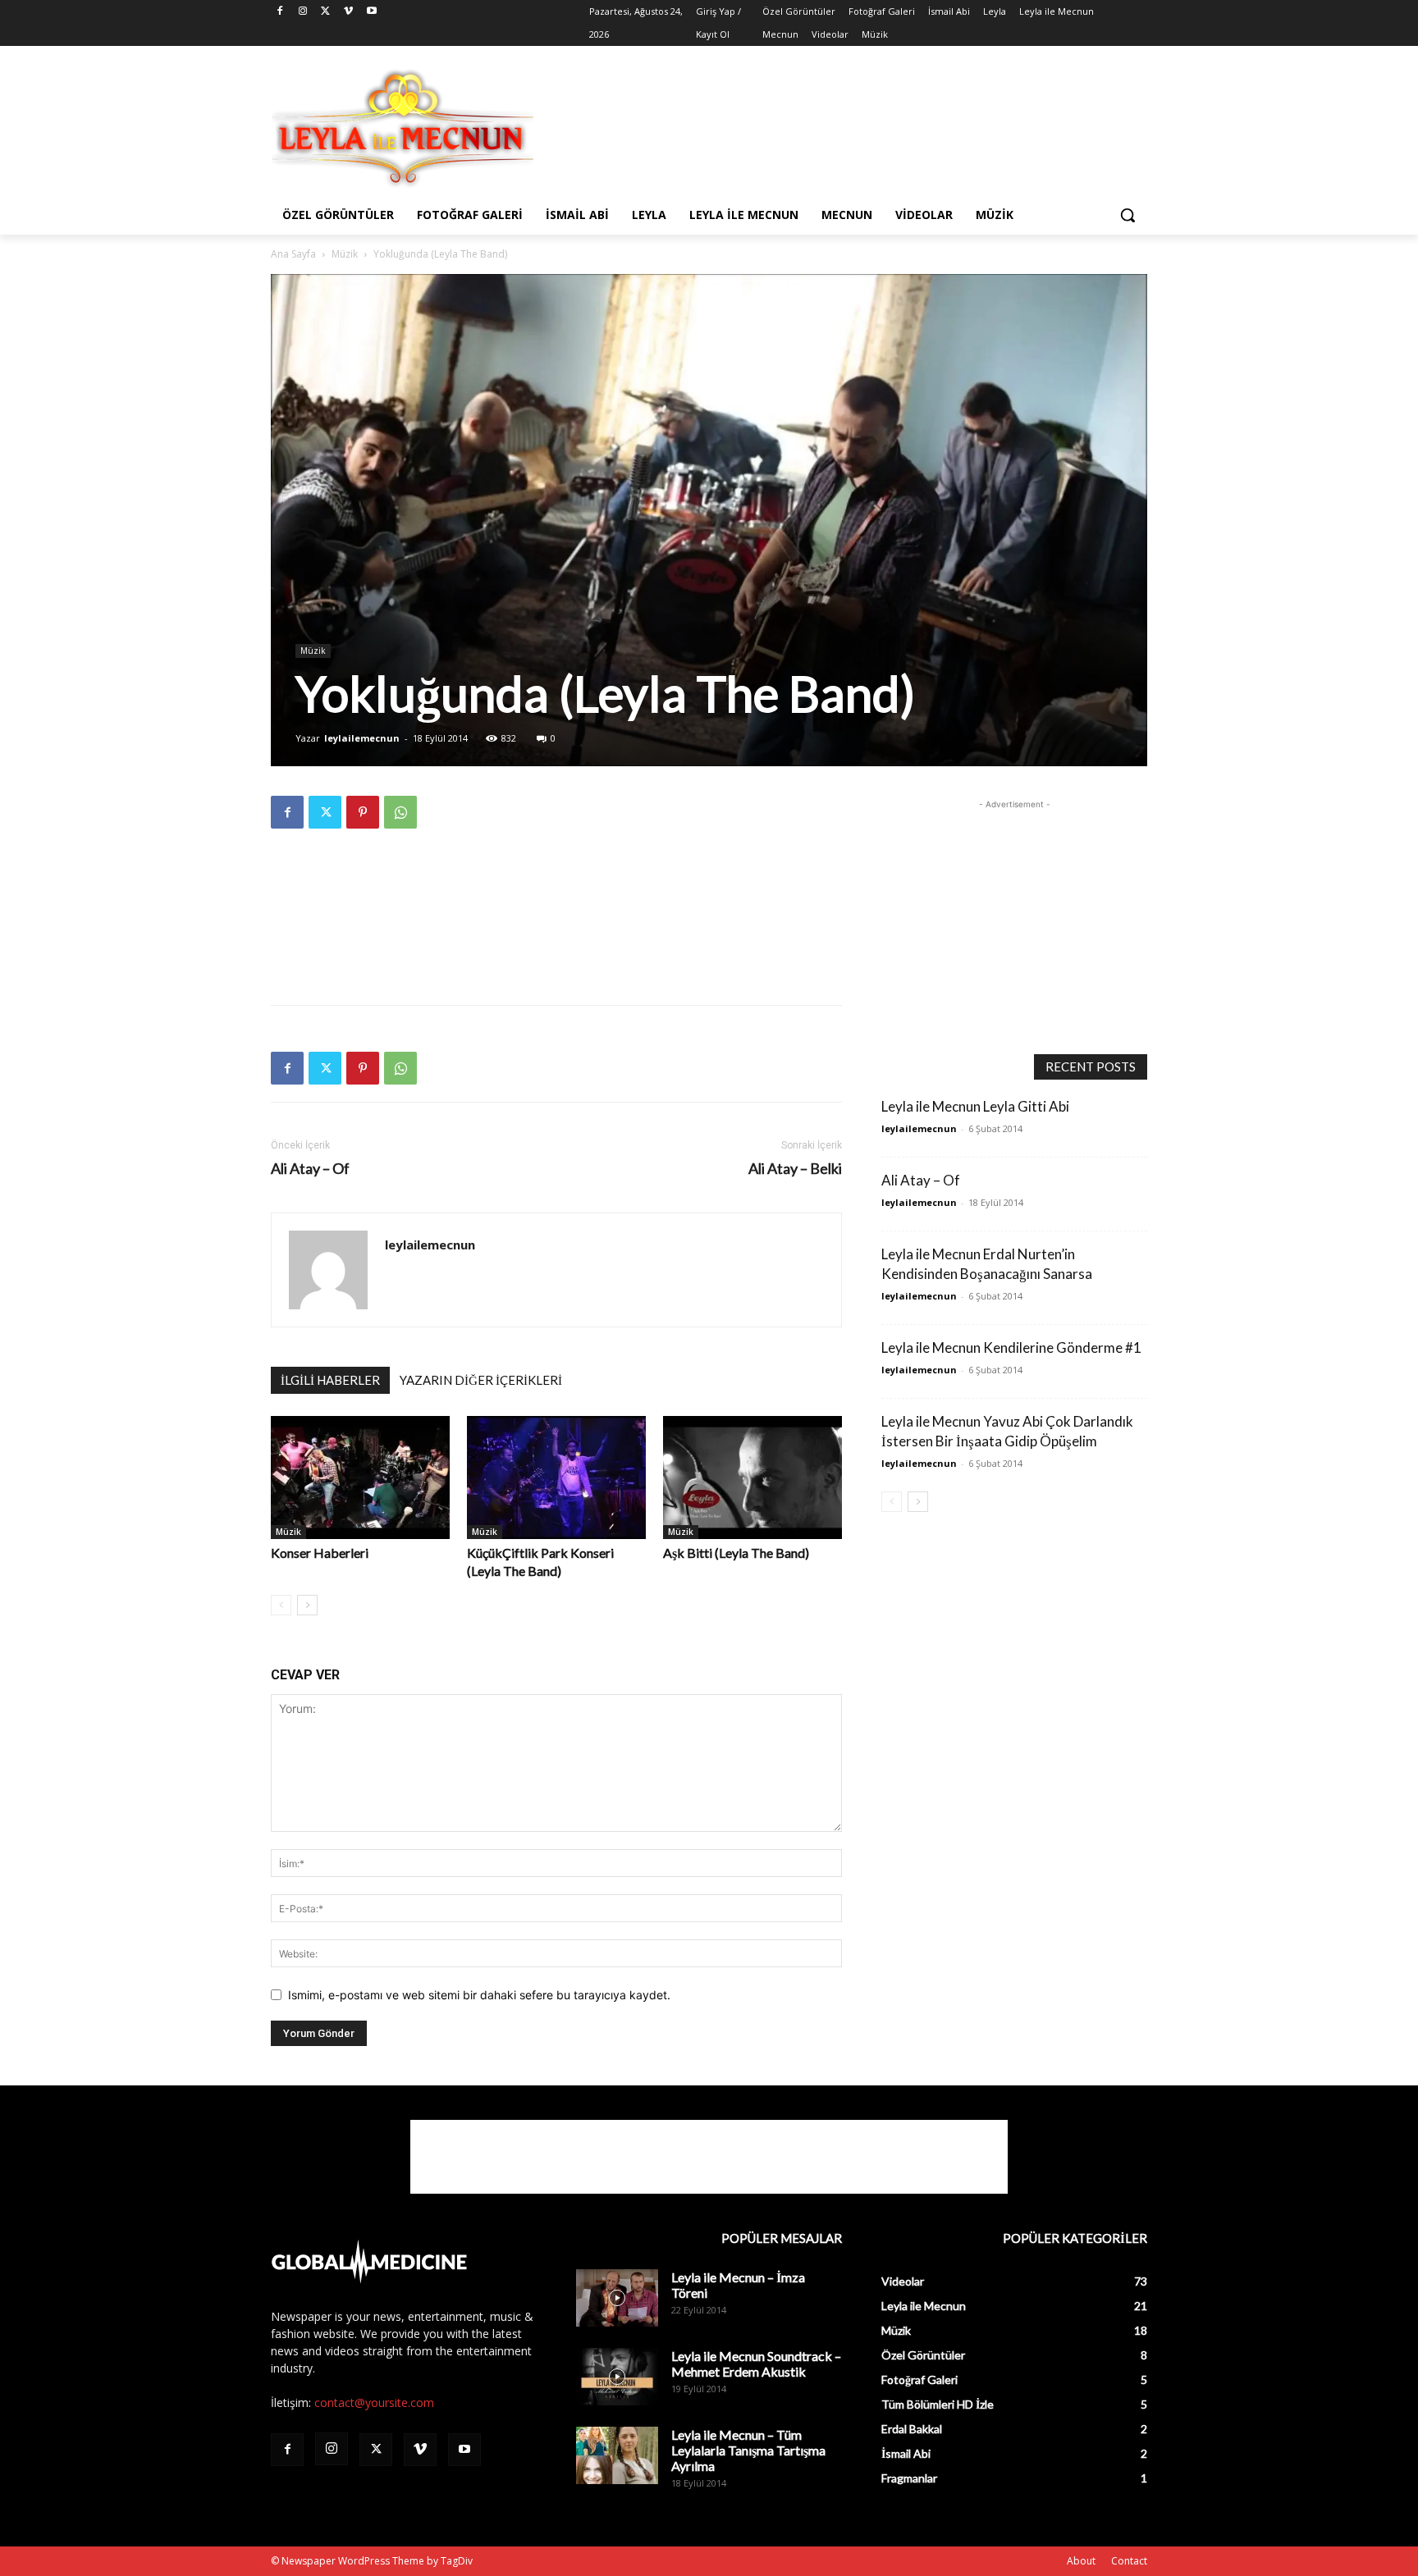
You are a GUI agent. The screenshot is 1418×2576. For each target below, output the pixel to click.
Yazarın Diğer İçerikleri (481, 1380)
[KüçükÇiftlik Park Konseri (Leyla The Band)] (556, 1478)
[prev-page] (281, 1605)
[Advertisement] (832, 126)
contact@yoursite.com (374, 2402)
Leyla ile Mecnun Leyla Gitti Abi (975, 1106)
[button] (1128, 215)
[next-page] (307, 1605)
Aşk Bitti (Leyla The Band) (736, 1553)
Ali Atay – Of (310, 1169)
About (1081, 2561)
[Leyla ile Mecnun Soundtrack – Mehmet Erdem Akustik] (617, 2377)
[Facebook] (280, 12)
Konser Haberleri (320, 1553)
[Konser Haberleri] (360, 1478)
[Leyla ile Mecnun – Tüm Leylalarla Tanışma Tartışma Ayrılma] (617, 2455)
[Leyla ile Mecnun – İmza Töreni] (617, 2298)
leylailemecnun (362, 738)
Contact (1129, 2561)
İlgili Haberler (330, 1380)
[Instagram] (303, 12)
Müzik (345, 254)
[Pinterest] (363, 812)
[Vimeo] (348, 12)
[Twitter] (326, 12)
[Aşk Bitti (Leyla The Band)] (752, 1478)
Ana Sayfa (293, 254)
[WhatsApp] (400, 812)
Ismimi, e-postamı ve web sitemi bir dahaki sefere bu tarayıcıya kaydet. (479, 1995)
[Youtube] (371, 12)
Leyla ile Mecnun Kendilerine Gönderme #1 (1011, 1347)
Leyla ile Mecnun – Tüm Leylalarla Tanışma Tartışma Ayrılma (748, 2450)
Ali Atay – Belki (795, 1169)
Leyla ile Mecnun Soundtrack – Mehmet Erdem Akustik (756, 2364)
